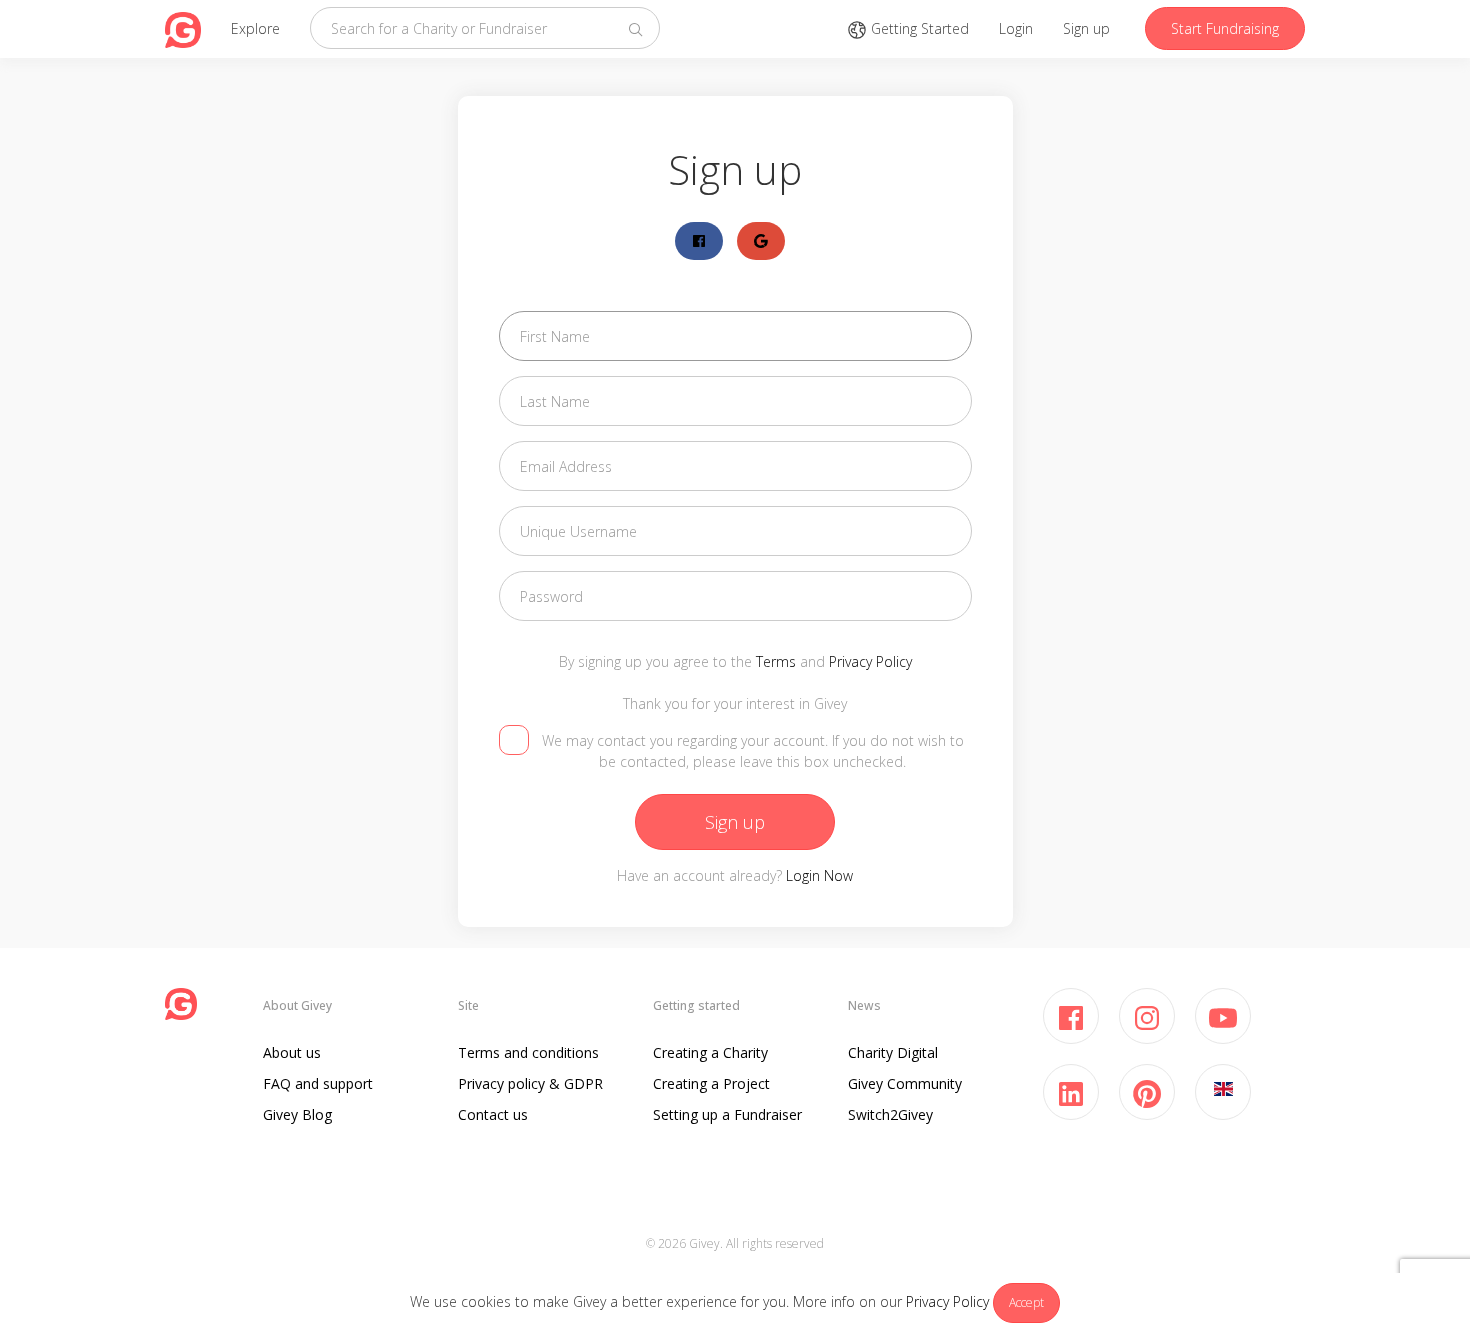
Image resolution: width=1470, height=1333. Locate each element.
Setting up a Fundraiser (727, 1114)
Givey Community (905, 1083)
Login (1016, 28)
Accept (1026, 1302)
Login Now (819, 875)
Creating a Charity (710, 1052)
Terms (776, 661)
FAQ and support (318, 1083)
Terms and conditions (528, 1052)
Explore (255, 28)
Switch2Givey (890, 1114)
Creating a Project (711, 1083)
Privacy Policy (947, 1301)
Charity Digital (893, 1052)
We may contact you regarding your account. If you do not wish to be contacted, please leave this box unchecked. (753, 751)
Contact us (493, 1114)
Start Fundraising (1225, 28)
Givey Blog (297, 1114)
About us (292, 1052)
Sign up (1086, 28)
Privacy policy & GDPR (530, 1083)
